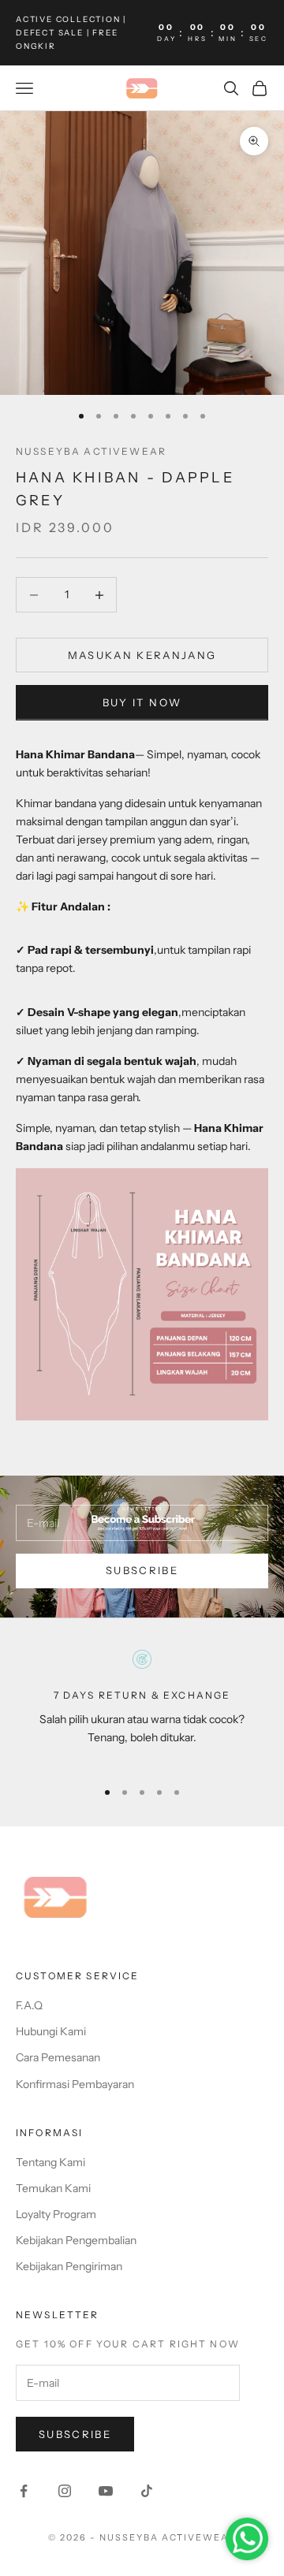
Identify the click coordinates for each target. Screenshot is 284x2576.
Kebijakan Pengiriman (69, 2266)
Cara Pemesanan (58, 2057)
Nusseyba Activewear (91, 451)
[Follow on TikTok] (147, 2491)
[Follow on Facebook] (24, 2491)
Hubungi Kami (51, 2031)
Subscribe (142, 1570)
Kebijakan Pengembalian (76, 2240)
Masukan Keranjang (142, 655)
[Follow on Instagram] (65, 2491)
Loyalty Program (56, 2214)
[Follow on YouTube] (106, 2491)
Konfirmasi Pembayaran (75, 2084)
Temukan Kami (53, 2188)
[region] (142, 1707)
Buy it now (142, 702)
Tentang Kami (50, 2162)
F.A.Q (29, 2005)
